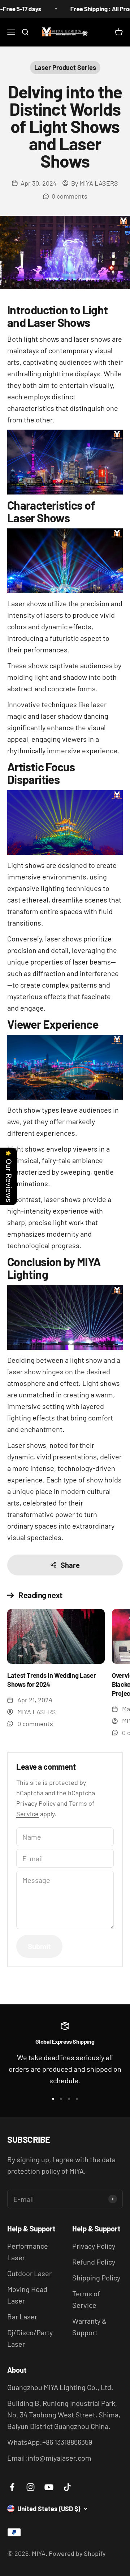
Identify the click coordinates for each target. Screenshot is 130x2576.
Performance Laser (28, 2252)
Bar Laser (22, 2316)
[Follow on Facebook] (12, 2487)
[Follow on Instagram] (31, 2487)
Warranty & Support (89, 2327)
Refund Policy (94, 2262)
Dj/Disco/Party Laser (30, 2338)
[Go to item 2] (61, 2099)
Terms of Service (86, 2299)
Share (70, 1565)
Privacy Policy (36, 1803)
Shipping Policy (96, 2278)
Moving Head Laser (27, 2295)
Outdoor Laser (29, 2273)
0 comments (70, 196)
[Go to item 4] (77, 2099)
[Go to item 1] (53, 2099)
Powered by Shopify (77, 2553)
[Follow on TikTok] (67, 2487)
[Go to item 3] (69, 2099)
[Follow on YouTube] (49, 2487)
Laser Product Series (65, 67)
